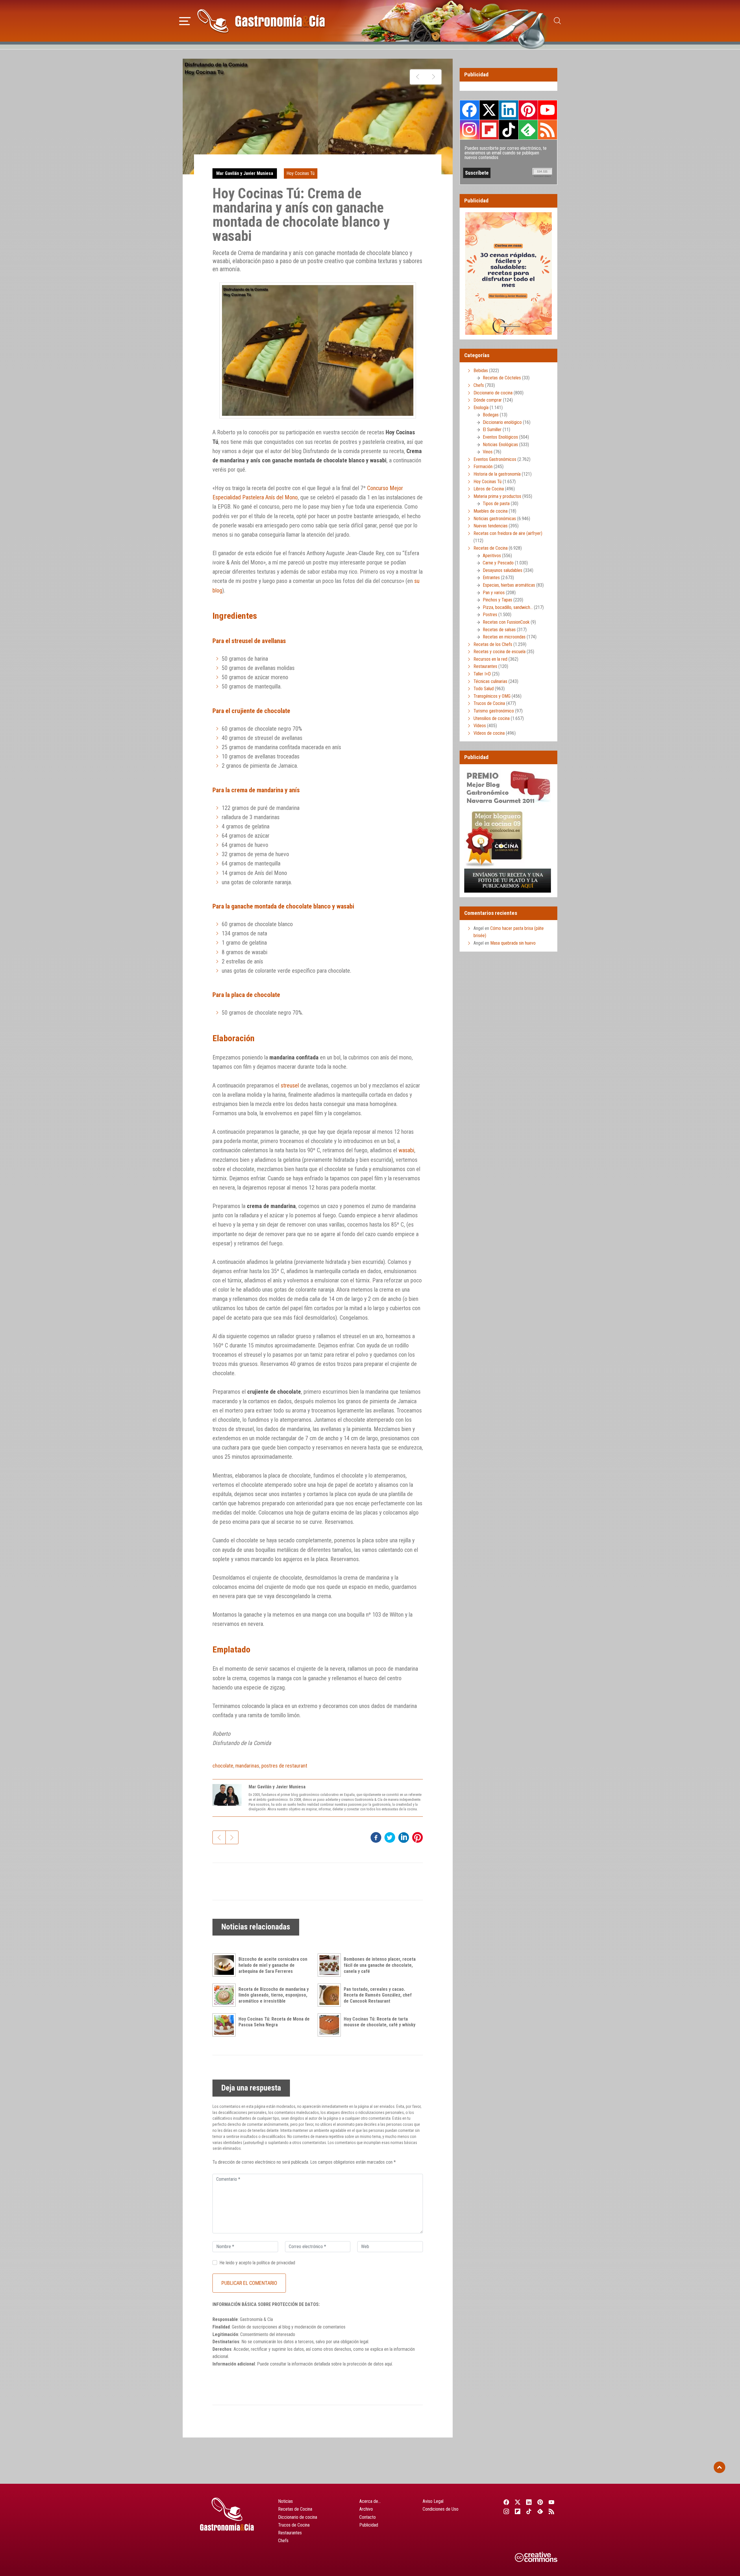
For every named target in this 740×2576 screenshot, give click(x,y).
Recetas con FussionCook (506, 622)
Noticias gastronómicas (495, 519)
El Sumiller (492, 430)
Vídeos (480, 726)
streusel (290, 1085)
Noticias (285, 2501)
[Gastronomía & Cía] (261, 21)
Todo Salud (484, 689)
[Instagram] (506, 2511)
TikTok (508, 130)
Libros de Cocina (489, 489)
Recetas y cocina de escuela (499, 652)
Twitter (489, 110)
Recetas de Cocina (491, 548)
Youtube (547, 110)
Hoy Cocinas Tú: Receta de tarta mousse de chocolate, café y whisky (380, 2022)
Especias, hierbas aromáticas (509, 585)
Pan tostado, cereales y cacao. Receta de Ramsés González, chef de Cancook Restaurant (378, 1995)
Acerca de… (370, 2501)
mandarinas (247, 1766)
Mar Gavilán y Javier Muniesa (245, 173)
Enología (481, 408)
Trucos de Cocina (489, 703)
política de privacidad (276, 2263)
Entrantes (491, 578)
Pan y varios (494, 593)
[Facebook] (506, 2502)
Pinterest (528, 110)
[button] (185, 20)
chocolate (223, 1766)
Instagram (470, 130)
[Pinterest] (540, 2502)
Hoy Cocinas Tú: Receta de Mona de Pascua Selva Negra (274, 2022)
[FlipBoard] (518, 2511)
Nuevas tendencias (491, 526)
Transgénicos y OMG (492, 696)
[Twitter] (518, 2502)
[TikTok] (529, 2511)
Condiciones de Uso (441, 2509)
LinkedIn (508, 110)
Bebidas (481, 371)
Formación (483, 467)
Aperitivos (492, 556)
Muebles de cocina (491, 511)
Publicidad (369, 2525)
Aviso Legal (433, 2501)
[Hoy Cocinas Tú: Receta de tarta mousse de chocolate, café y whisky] (331, 2025)
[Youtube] (552, 2502)
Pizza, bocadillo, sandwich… (508, 607)
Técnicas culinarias (490, 681)
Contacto (368, 2517)
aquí (388, 2364)
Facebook (470, 110)
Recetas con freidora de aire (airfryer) (508, 533)
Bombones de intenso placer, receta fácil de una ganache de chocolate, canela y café (380, 1965)
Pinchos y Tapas (497, 600)
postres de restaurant (284, 1766)
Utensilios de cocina (492, 718)
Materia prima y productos (497, 496)
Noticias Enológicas (500, 445)
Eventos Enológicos (500, 437)
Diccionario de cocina (493, 393)
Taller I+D (482, 674)
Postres (490, 615)
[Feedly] (540, 2511)
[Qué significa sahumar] (433, 77)
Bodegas (491, 415)
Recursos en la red (490, 659)
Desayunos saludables (503, 570)
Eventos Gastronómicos (495, 459)
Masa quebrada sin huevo (513, 943)
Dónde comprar (488, 400)
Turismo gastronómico (494, 711)
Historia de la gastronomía (497, 474)
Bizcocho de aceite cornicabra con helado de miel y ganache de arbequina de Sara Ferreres (273, 1965)
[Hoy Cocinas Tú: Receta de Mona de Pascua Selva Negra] (225, 2025)
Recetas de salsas (499, 630)
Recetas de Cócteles (502, 378)
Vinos (488, 452)
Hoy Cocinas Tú (300, 173)
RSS (547, 130)
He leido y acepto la (257, 2263)
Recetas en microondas (504, 637)
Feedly (528, 130)
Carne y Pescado (498, 563)
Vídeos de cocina (489, 733)
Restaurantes (485, 666)
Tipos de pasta (496, 504)
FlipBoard (489, 130)
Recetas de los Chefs (493, 644)
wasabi (406, 1150)
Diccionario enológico (502, 422)
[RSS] (552, 2511)
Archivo (366, 2509)
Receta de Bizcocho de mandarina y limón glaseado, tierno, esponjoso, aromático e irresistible (274, 1995)
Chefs (479, 385)
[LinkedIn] (529, 2502)
